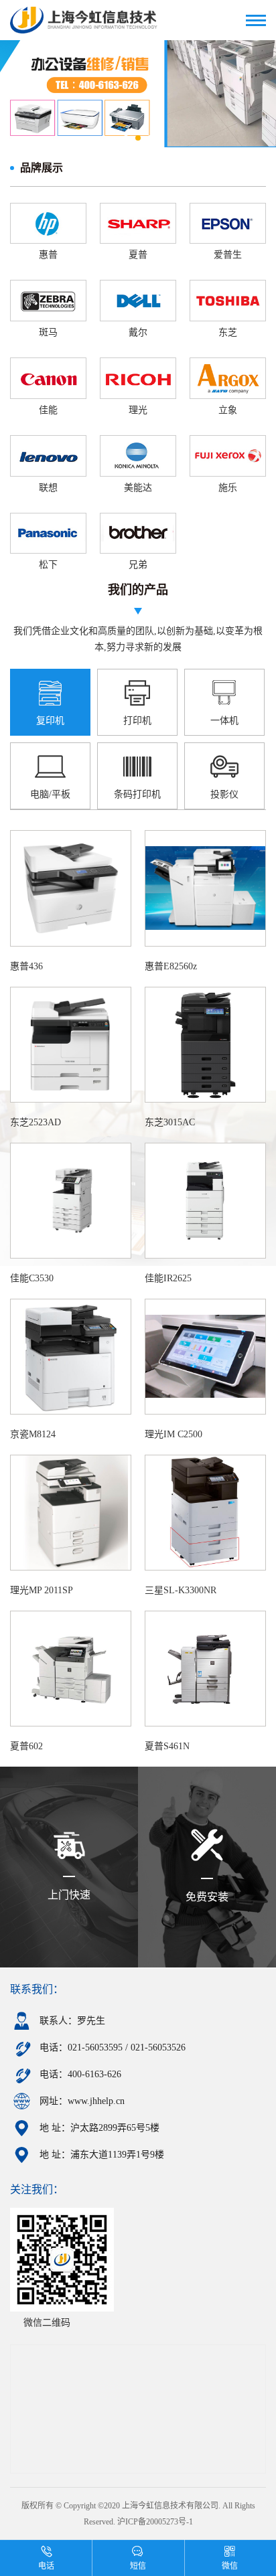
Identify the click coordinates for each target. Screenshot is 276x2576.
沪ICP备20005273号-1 (155, 2522)
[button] (126, 138)
